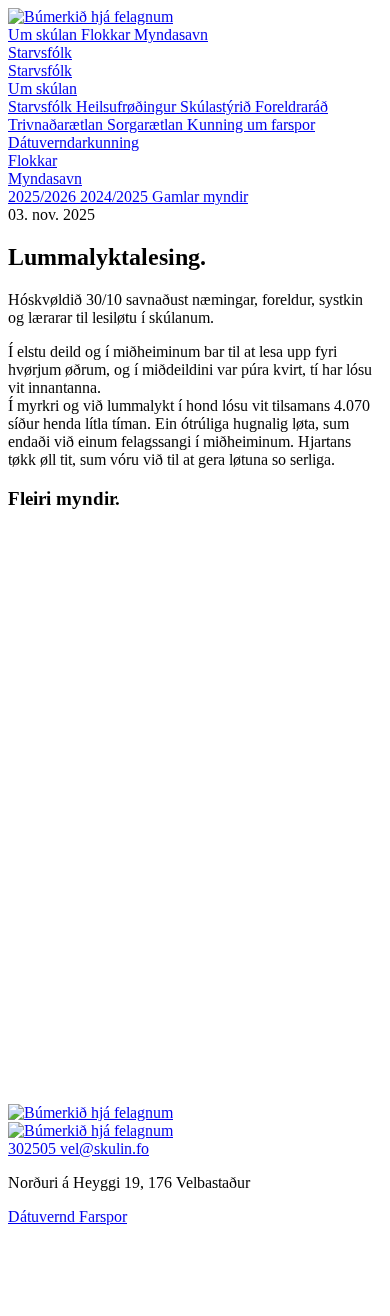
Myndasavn (171, 34)
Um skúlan (44, 34)
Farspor (103, 1216)
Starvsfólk (40, 52)
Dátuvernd (43, 1216)
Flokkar (107, 34)
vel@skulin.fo (104, 1148)
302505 (34, 1148)
